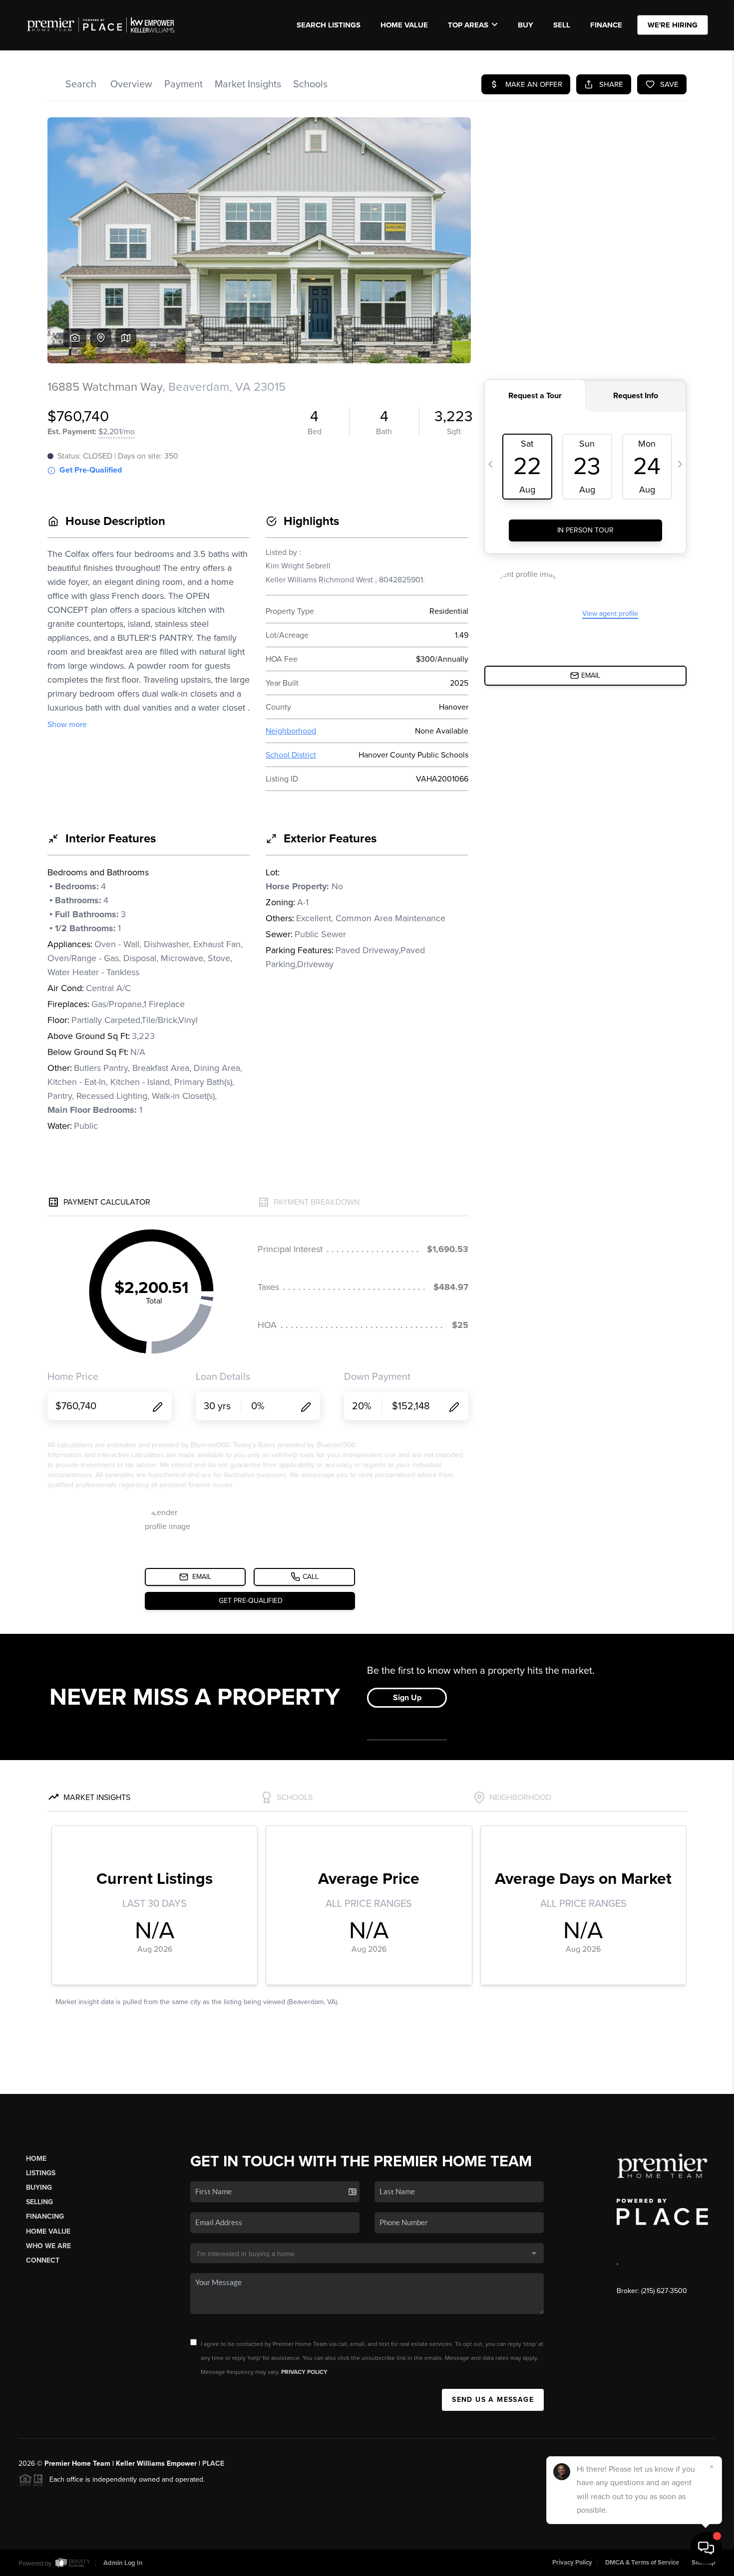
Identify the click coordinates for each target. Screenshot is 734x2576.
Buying (39, 2188)
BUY (526, 25)
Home (36, 2159)
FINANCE (606, 25)
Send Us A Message (493, 2400)
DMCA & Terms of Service (642, 2563)
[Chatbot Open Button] (706, 2548)
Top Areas (468, 25)
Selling (39, 2202)
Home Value (404, 25)
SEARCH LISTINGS (329, 25)
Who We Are (48, 2246)
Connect (43, 2260)
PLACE (213, 2463)
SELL (562, 25)
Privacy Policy (304, 2372)
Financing (45, 2216)
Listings (41, 2173)
